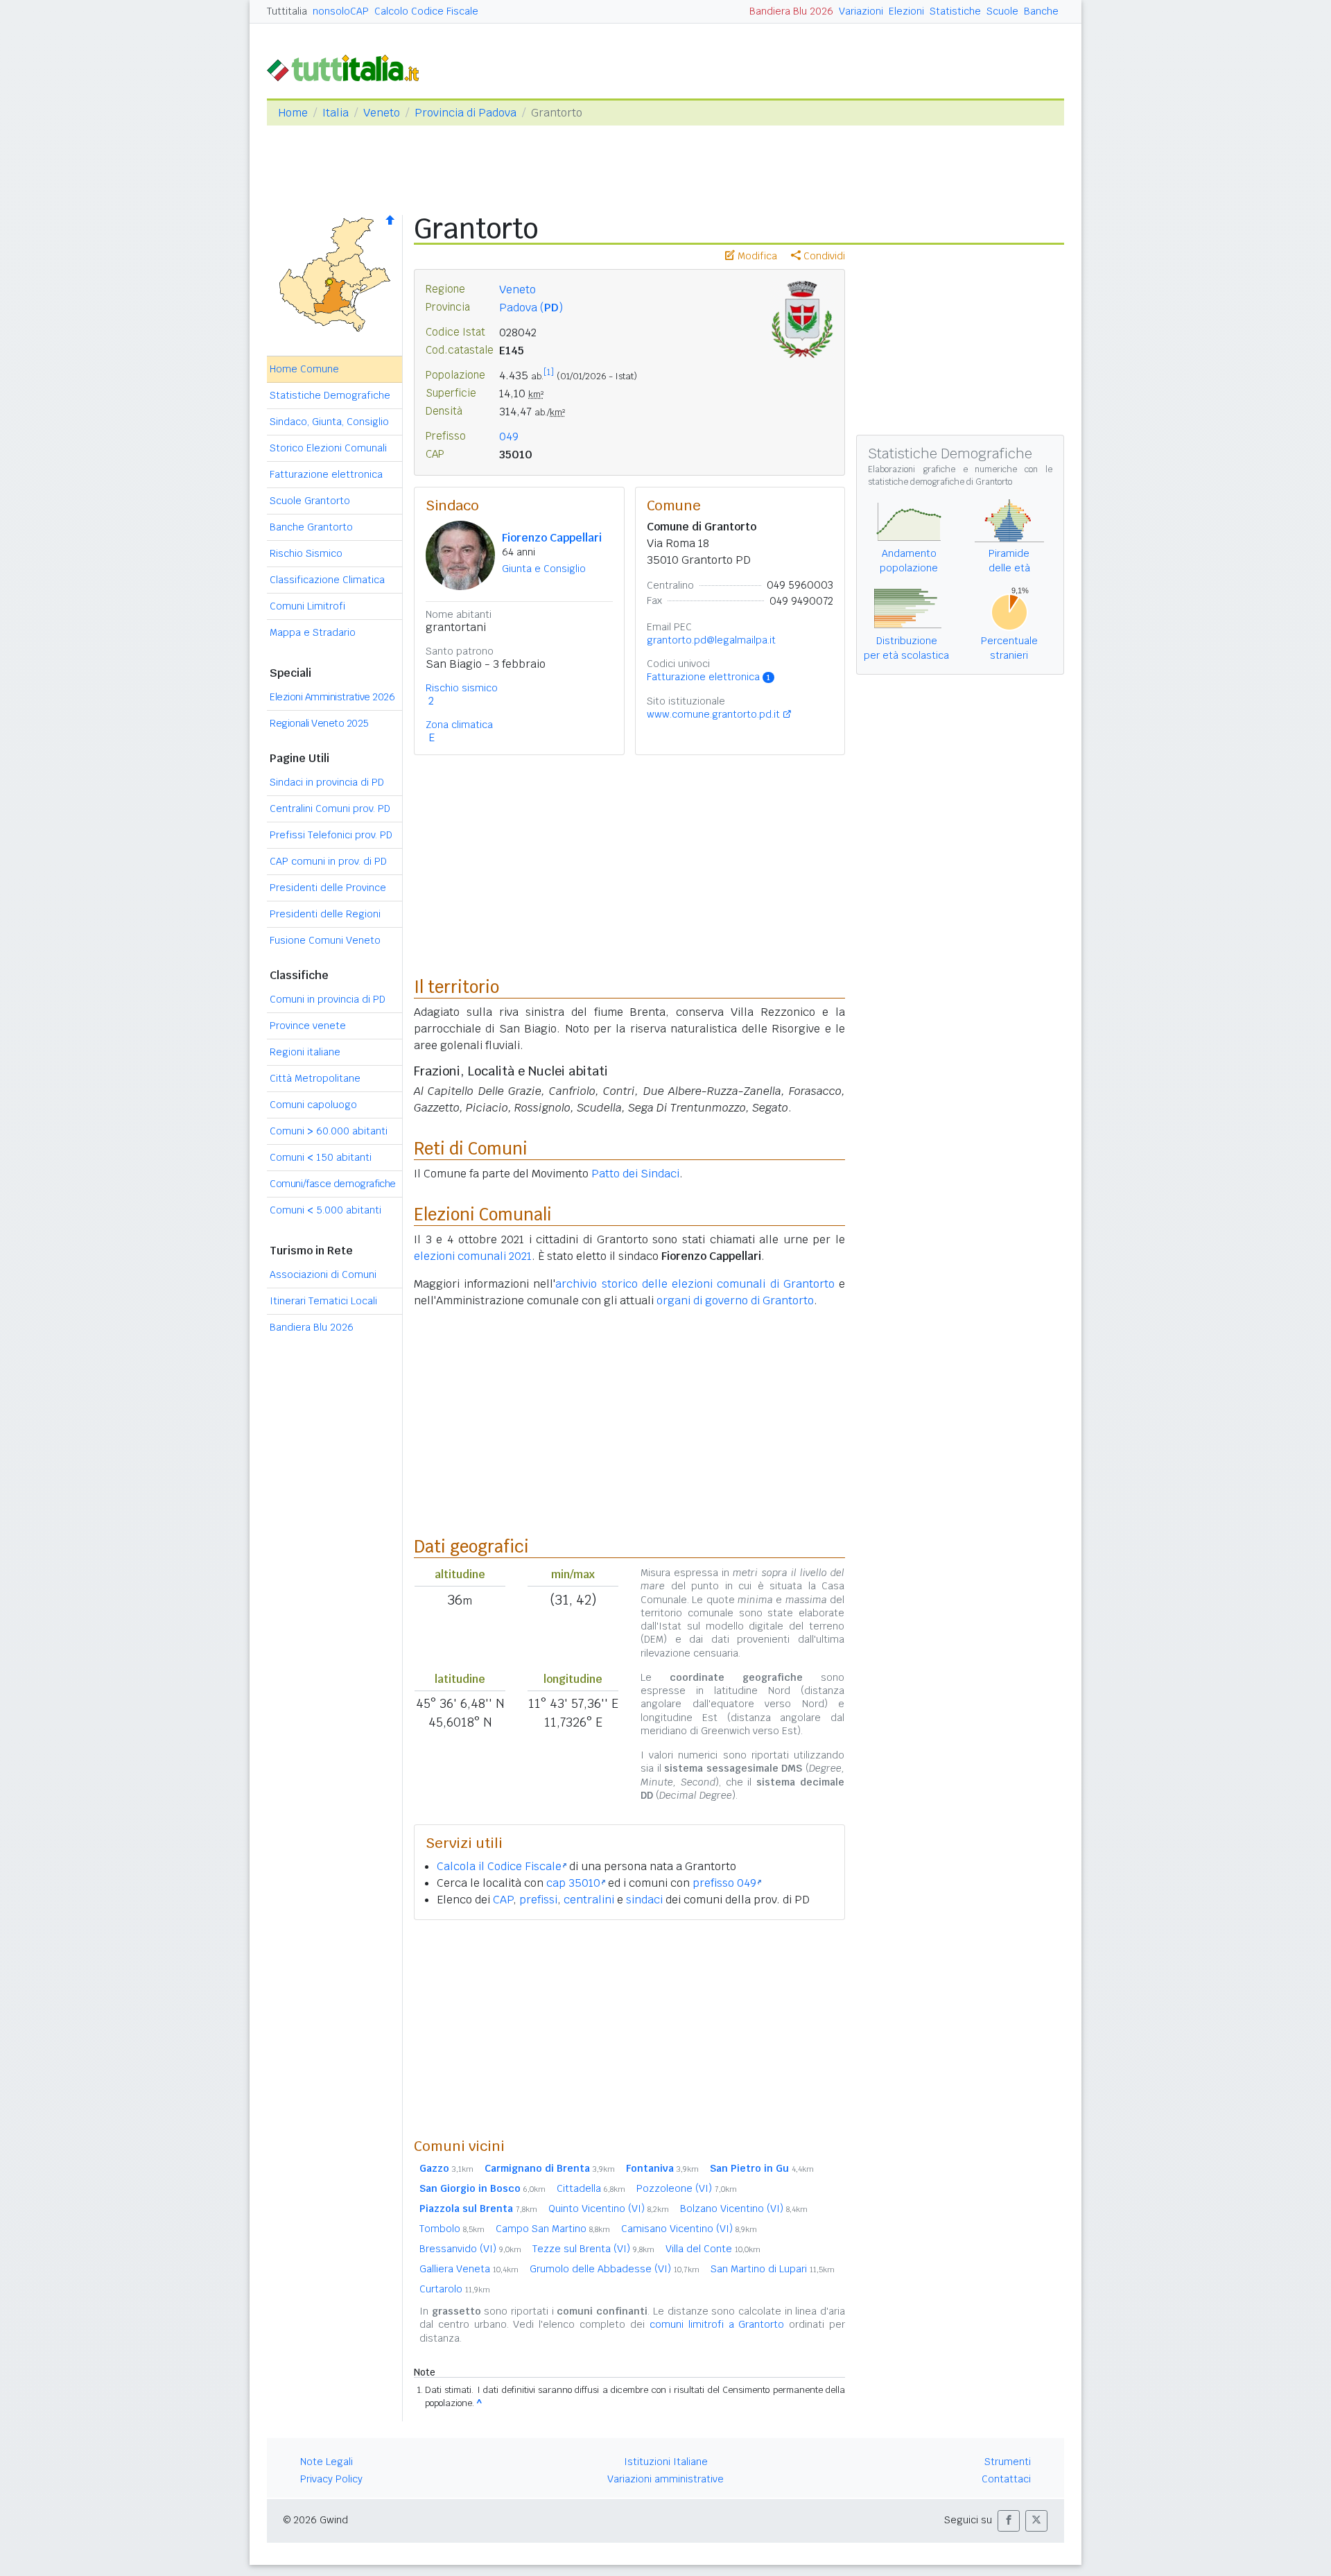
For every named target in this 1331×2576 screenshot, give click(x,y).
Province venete (308, 1026)
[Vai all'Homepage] (349, 67)
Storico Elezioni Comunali (328, 448)
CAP (503, 1900)
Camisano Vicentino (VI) (689, 2229)
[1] (549, 372)
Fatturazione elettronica (326, 474)
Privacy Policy (331, 2479)
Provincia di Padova (466, 113)
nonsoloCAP (341, 11)
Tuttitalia (287, 11)
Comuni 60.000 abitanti (329, 1131)
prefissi (538, 1900)
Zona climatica (459, 725)
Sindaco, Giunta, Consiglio (329, 422)
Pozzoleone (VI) (687, 2188)
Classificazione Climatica (327, 580)
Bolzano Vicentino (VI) (744, 2208)
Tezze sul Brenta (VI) (593, 2249)
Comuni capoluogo (313, 1105)
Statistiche (955, 11)
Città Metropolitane (315, 1078)
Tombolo (452, 2229)
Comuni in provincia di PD (328, 999)
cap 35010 (573, 1883)
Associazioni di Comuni (323, 1274)
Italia (336, 113)
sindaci (644, 1900)
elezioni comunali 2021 (473, 1256)
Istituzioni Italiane (666, 2462)
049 (509, 436)
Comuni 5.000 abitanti (325, 1210)
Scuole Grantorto (310, 501)
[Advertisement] (629, 2028)
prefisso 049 (724, 1883)
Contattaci (1006, 2479)
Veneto (382, 113)
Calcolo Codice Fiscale (426, 11)
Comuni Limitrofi (307, 606)
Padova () (531, 308)
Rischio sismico (462, 688)
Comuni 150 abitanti (321, 1157)
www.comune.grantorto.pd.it (713, 714)
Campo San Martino (553, 2229)
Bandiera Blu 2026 (791, 11)
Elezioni (906, 11)
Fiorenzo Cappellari (552, 538)
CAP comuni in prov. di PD (328, 861)
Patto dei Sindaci (635, 1174)
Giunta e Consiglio (544, 569)
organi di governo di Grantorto (735, 1300)
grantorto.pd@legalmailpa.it (711, 640)
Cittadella (591, 2188)
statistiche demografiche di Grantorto (940, 482)
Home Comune (304, 369)
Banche (1041, 11)
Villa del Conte (713, 2249)
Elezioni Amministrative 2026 (332, 697)
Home (293, 113)
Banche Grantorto (311, 527)
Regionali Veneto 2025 (319, 723)
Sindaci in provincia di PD (327, 782)
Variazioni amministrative (665, 2479)
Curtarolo (455, 2289)
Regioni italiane (305, 1052)
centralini (589, 1900)
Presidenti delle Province (328, 888)
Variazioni (861, 11)
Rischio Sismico (306, 553)
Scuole (1002, 11)
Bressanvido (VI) (470, 2249)
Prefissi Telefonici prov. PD (331, 835)
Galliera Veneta (469, 2269)
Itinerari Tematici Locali (323, 1301)
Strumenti (1008, 2462)
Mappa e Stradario (313, 632)
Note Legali (327, 2462)
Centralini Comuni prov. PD (330, 809)
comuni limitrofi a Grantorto (717, 2324)
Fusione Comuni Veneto (325, 940)
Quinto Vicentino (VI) (609, 2208)
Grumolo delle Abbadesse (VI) (615, 2269)
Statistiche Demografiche (330, 395)
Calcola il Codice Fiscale (499, 1866)
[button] (1009, 2521)
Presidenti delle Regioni (325, 914)
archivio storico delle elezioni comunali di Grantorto (695, 1284)
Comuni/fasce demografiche (333, 1184)
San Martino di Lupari (773, 2269)
